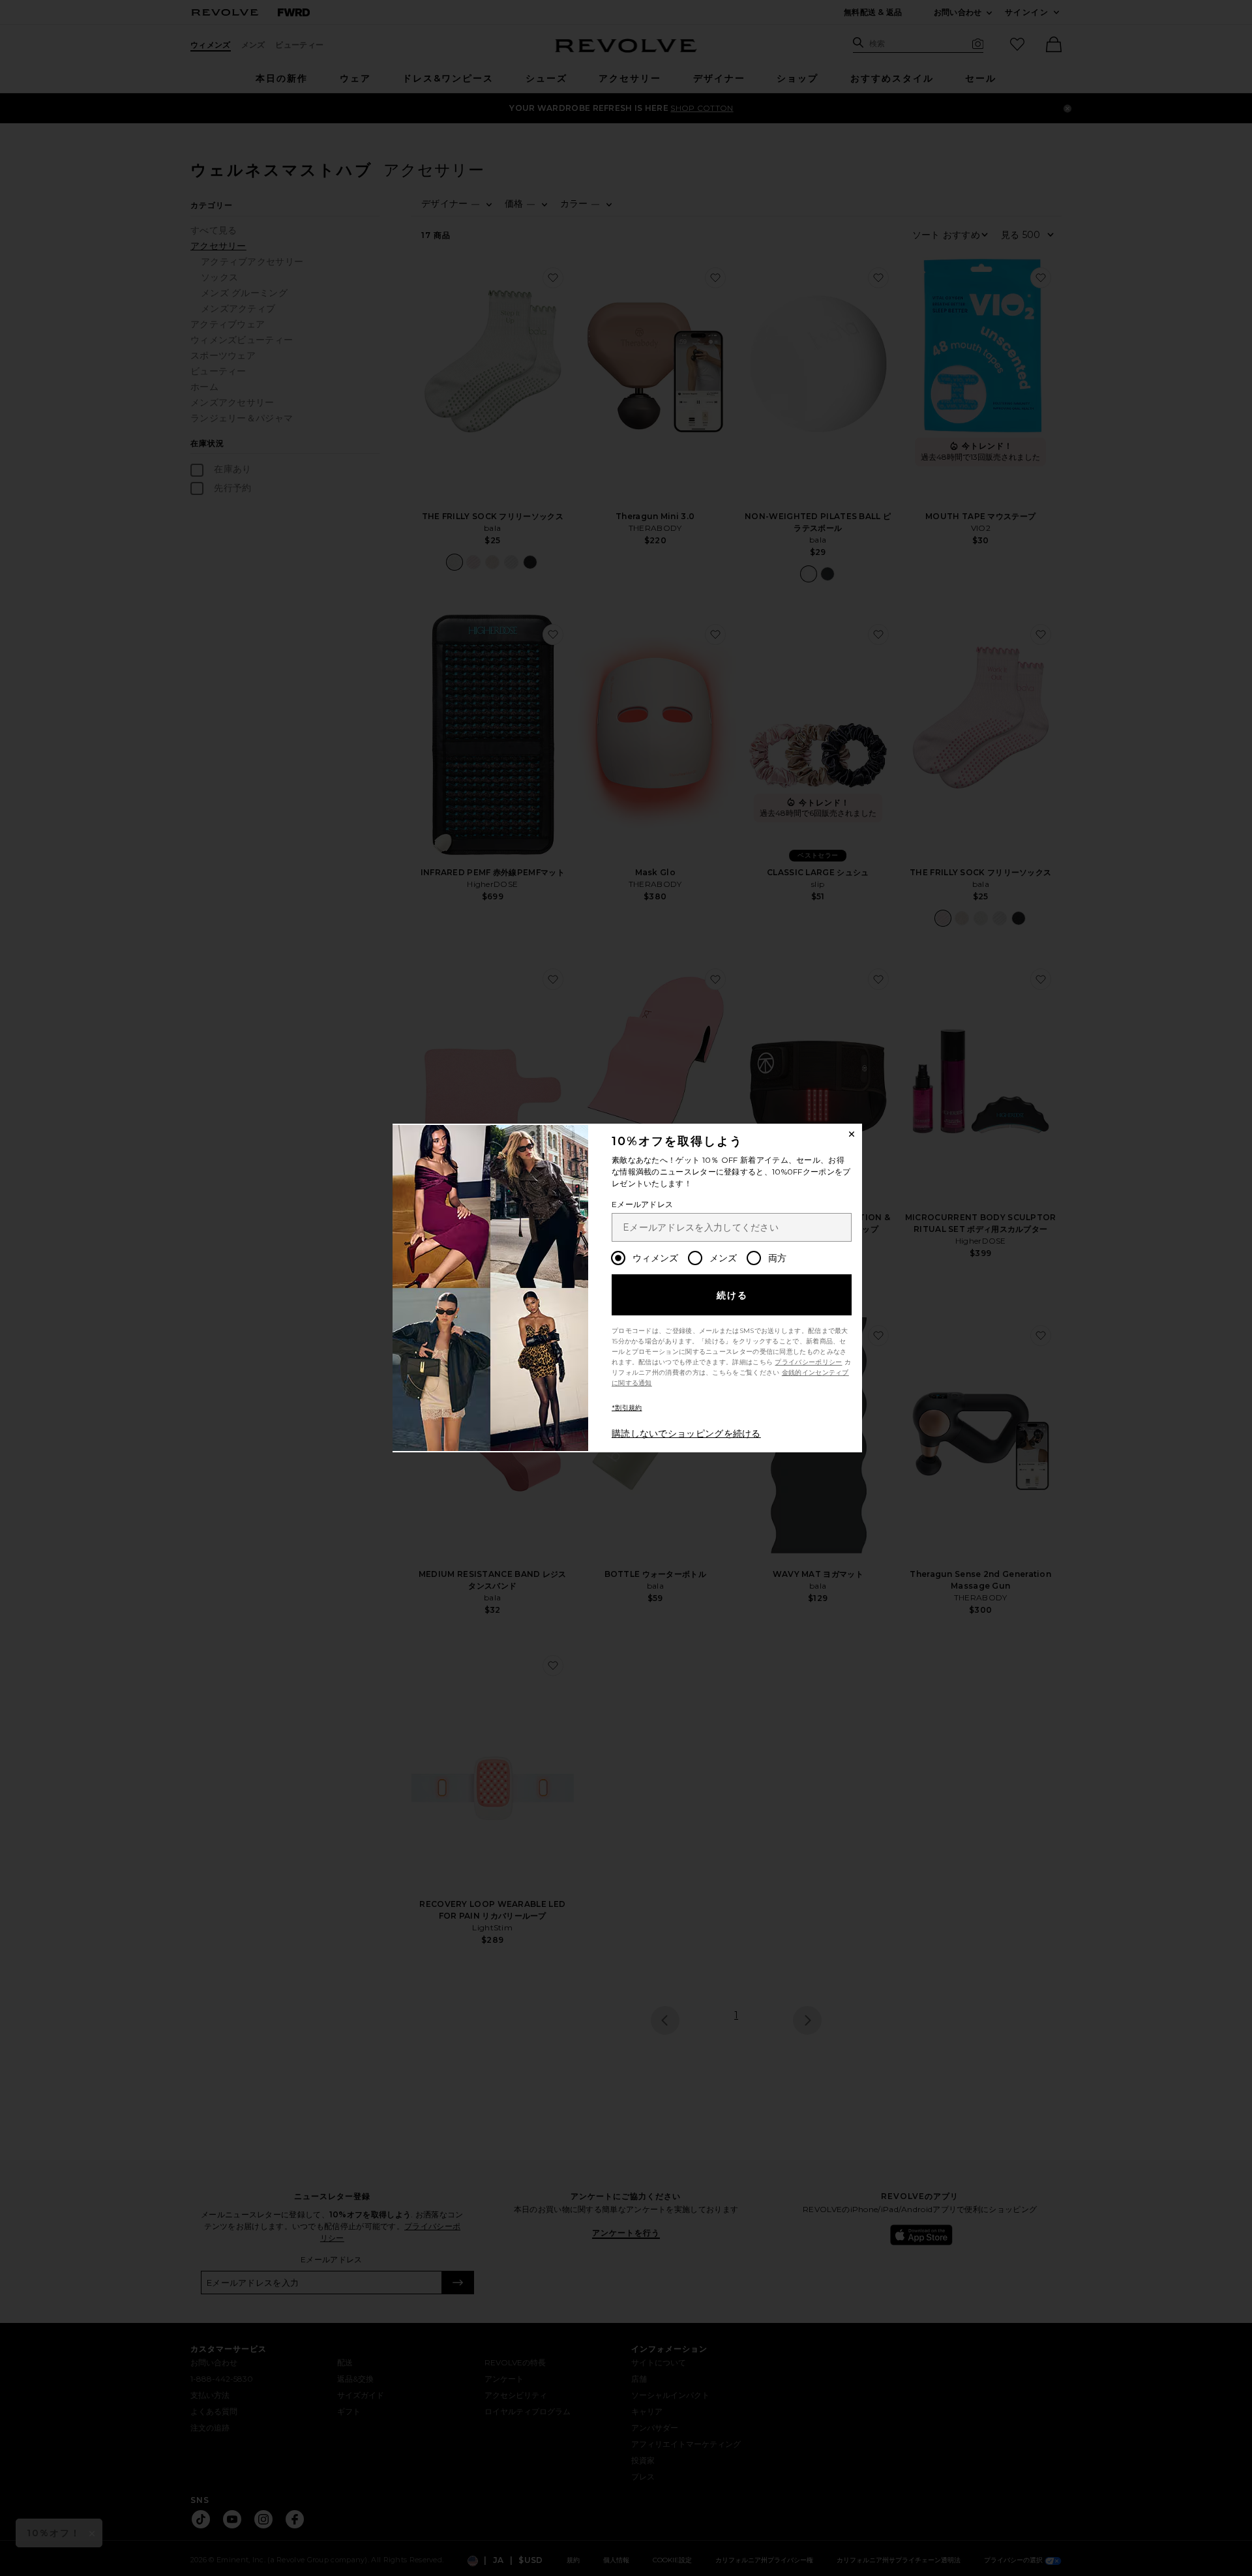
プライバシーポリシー (808, 1362)
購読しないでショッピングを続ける (686, 1433)
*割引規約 (627, 1408)
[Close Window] (852, 1134)
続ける (733, 1295)
